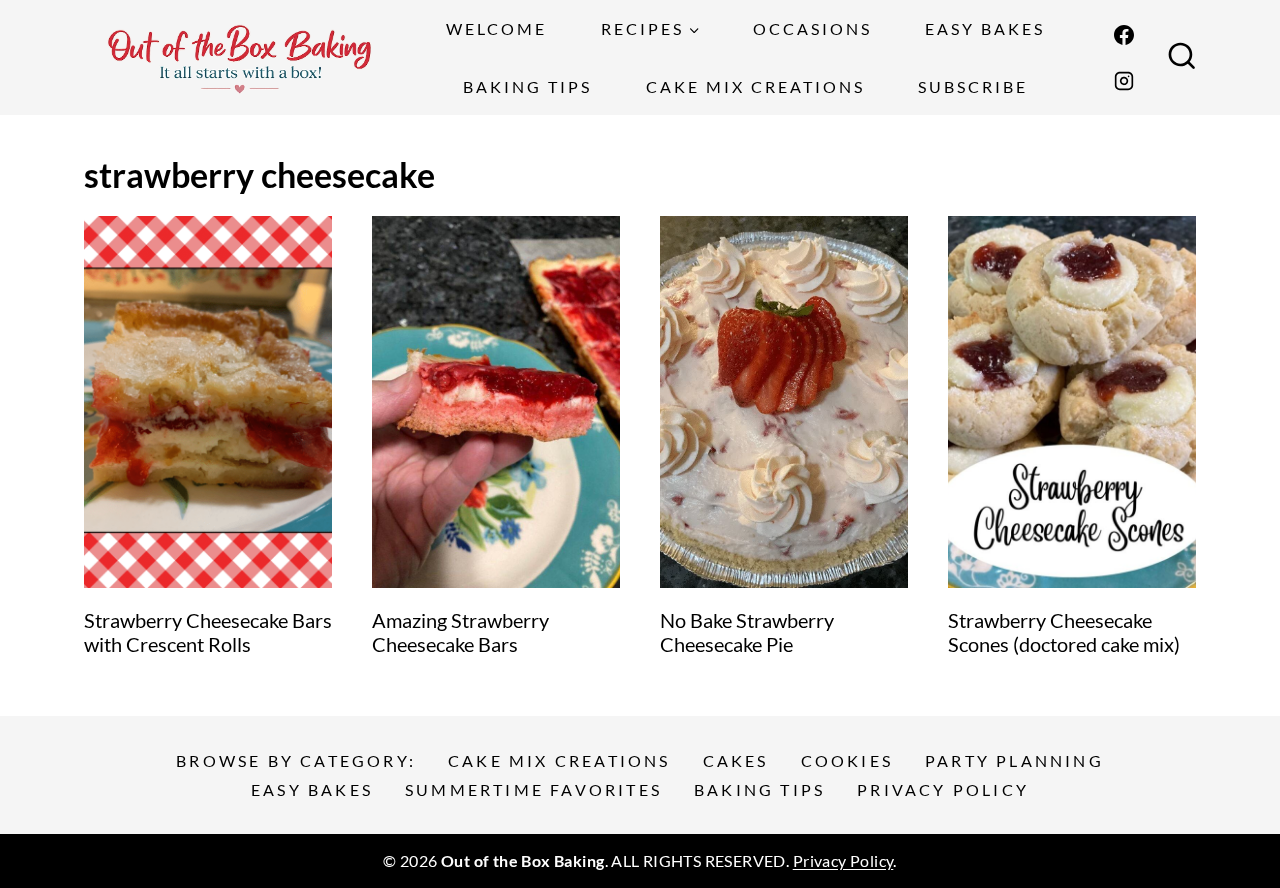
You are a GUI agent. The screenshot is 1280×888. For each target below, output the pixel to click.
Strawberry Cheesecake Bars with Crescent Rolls (208, 632)
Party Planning (1014, 760)
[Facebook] (1124, 35)
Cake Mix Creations (755, 86)
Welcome (496, 28)
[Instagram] (1124, 81)
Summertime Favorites (533, 789)
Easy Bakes (985, 28)
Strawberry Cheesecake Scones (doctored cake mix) (1064, 632)
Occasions (812, 28)
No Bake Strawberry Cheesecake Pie (747, 632)
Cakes (736, 760)
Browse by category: (296, 760)
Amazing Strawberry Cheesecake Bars (460, 632)
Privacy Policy (943, 789)
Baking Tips (527, 86)
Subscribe (973, 86)
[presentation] (208, 402)
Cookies (847, 760)
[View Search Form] (1182, 58)
